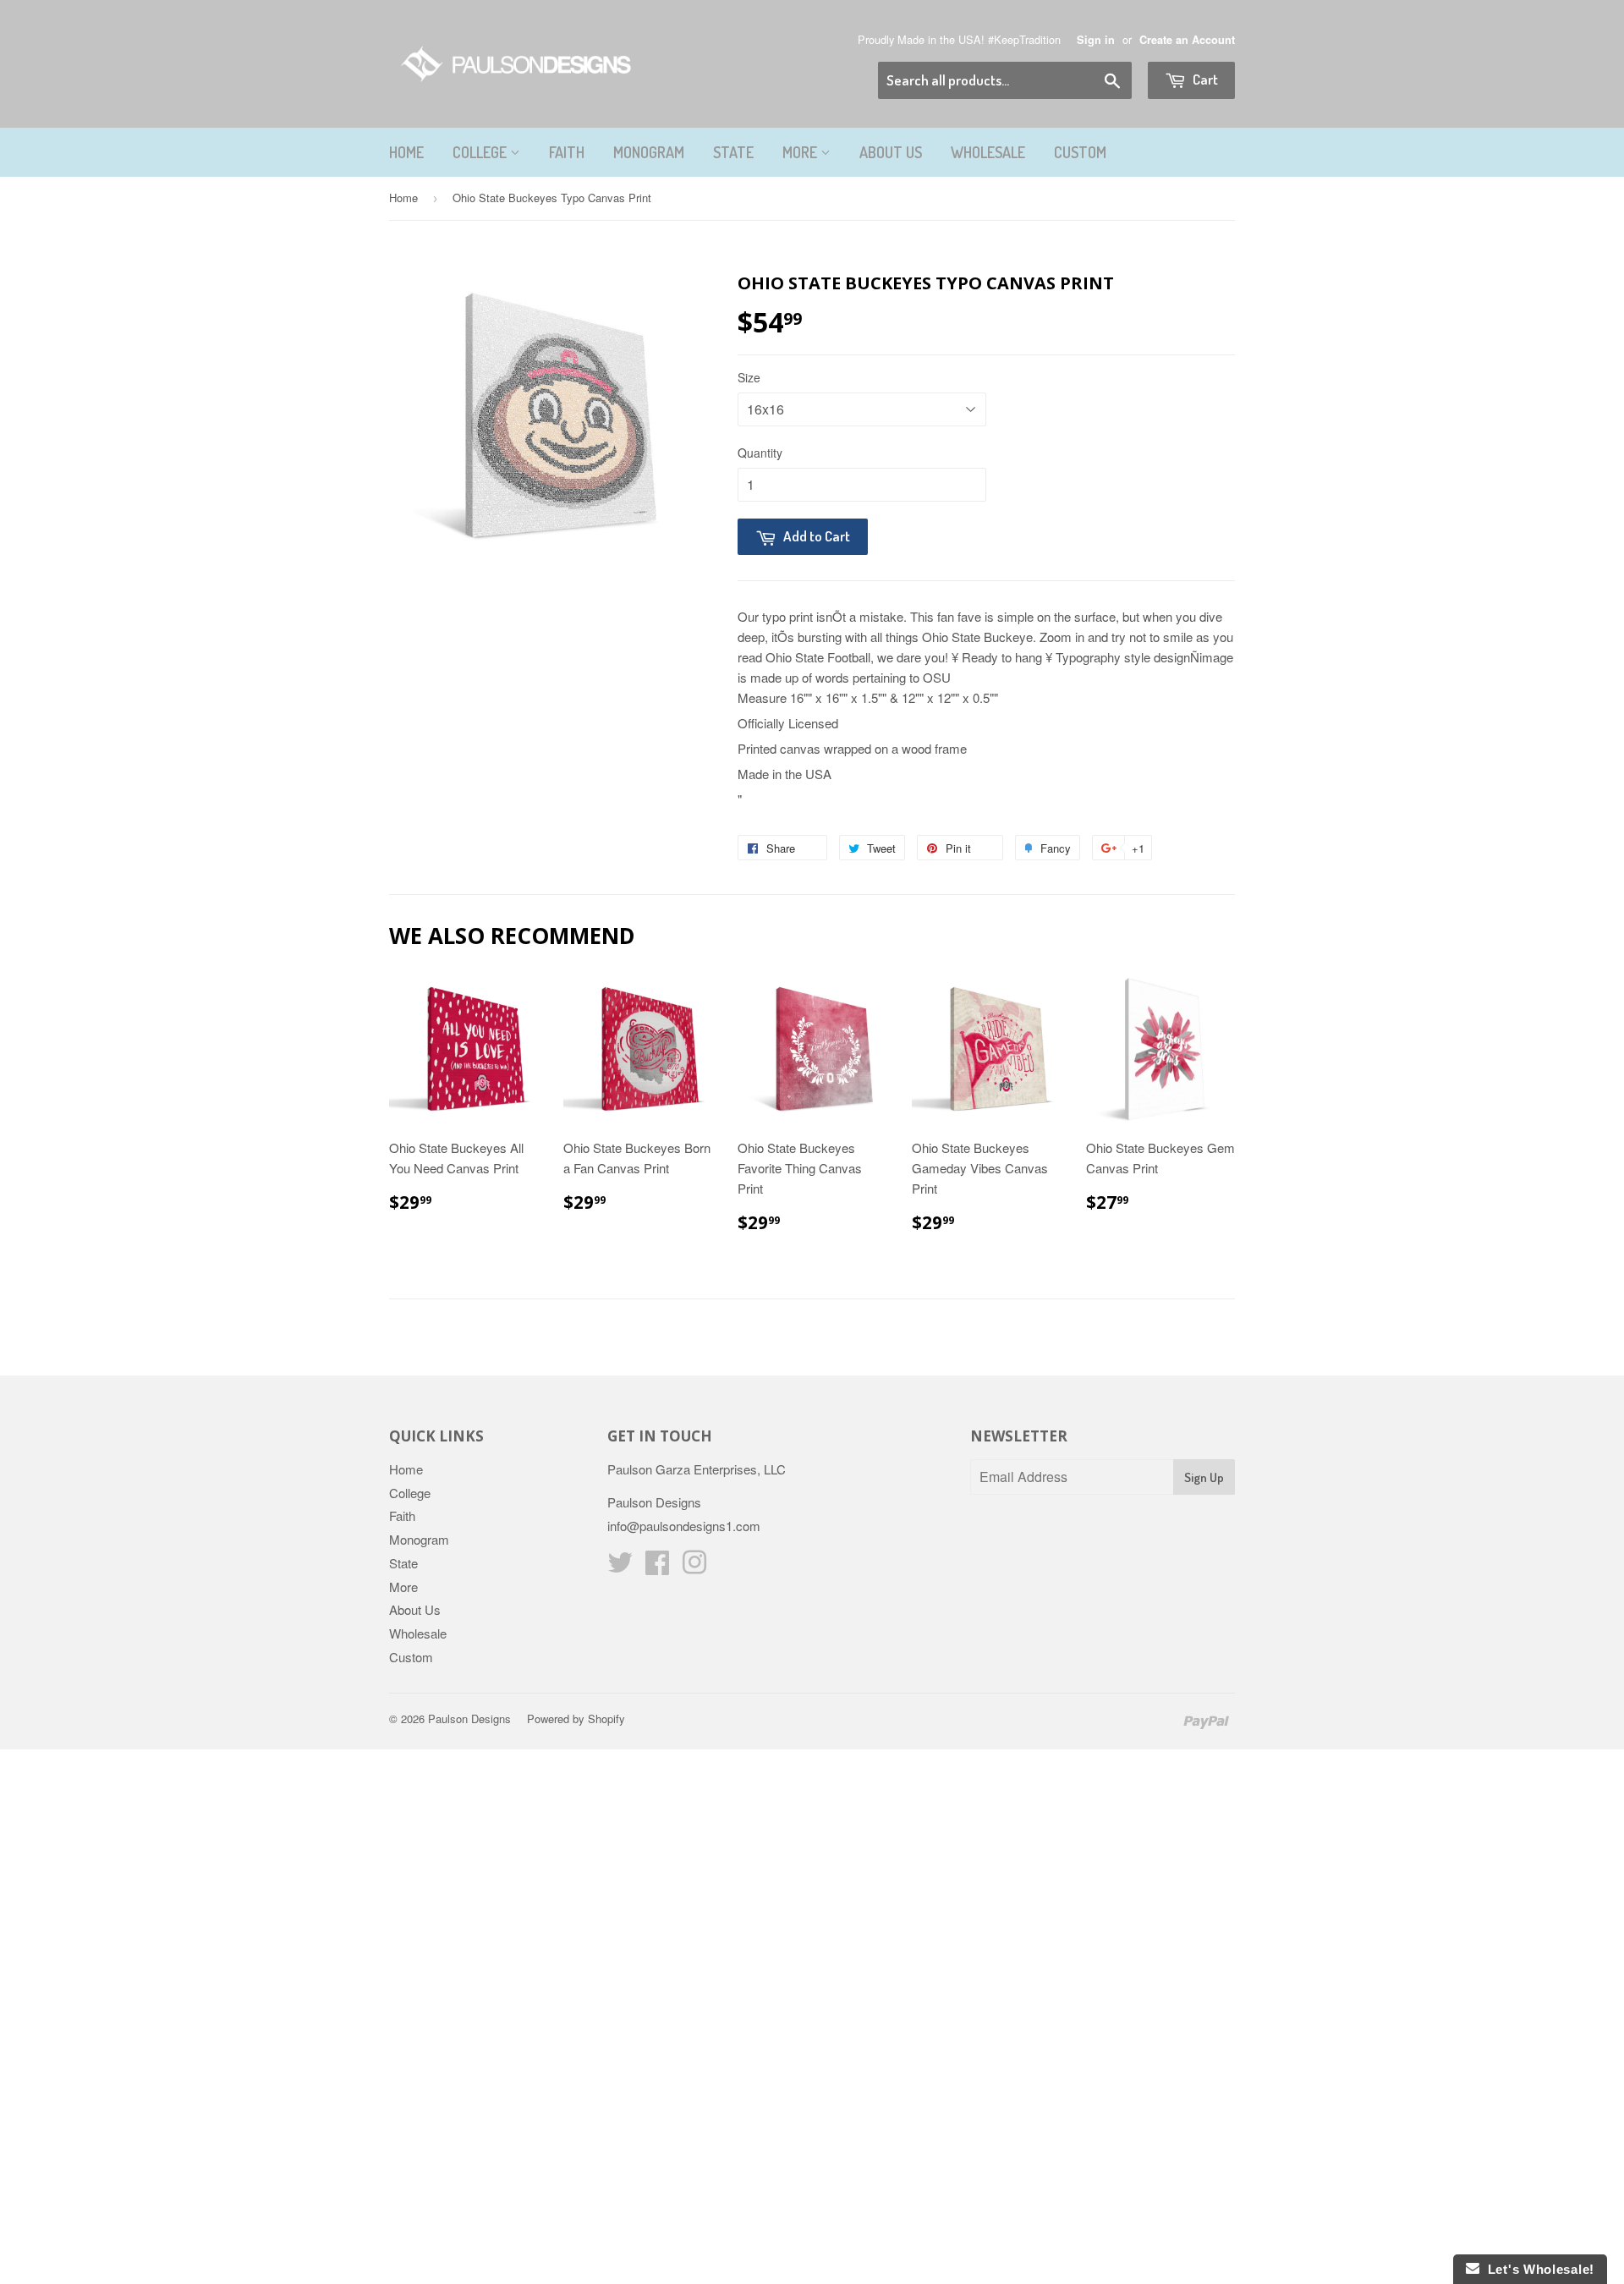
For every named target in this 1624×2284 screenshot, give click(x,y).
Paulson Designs (469, 1718)
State (733, 152)
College (481, 152)
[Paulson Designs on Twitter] (620, 1567)
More (801, 152)
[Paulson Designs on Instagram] (694, 1567)
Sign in (1096, 40)
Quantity (760, 453)
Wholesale (988, 152)
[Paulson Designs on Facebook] (657, 1567)
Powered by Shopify (576, 1718)
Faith (567, 152)
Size (749, 377)
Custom (1080, 152)
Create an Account (1187, 40)
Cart (1204, 79)
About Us (891, 152)
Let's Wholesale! (1537, 2269)
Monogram (649, 152)
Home (406, 152)
